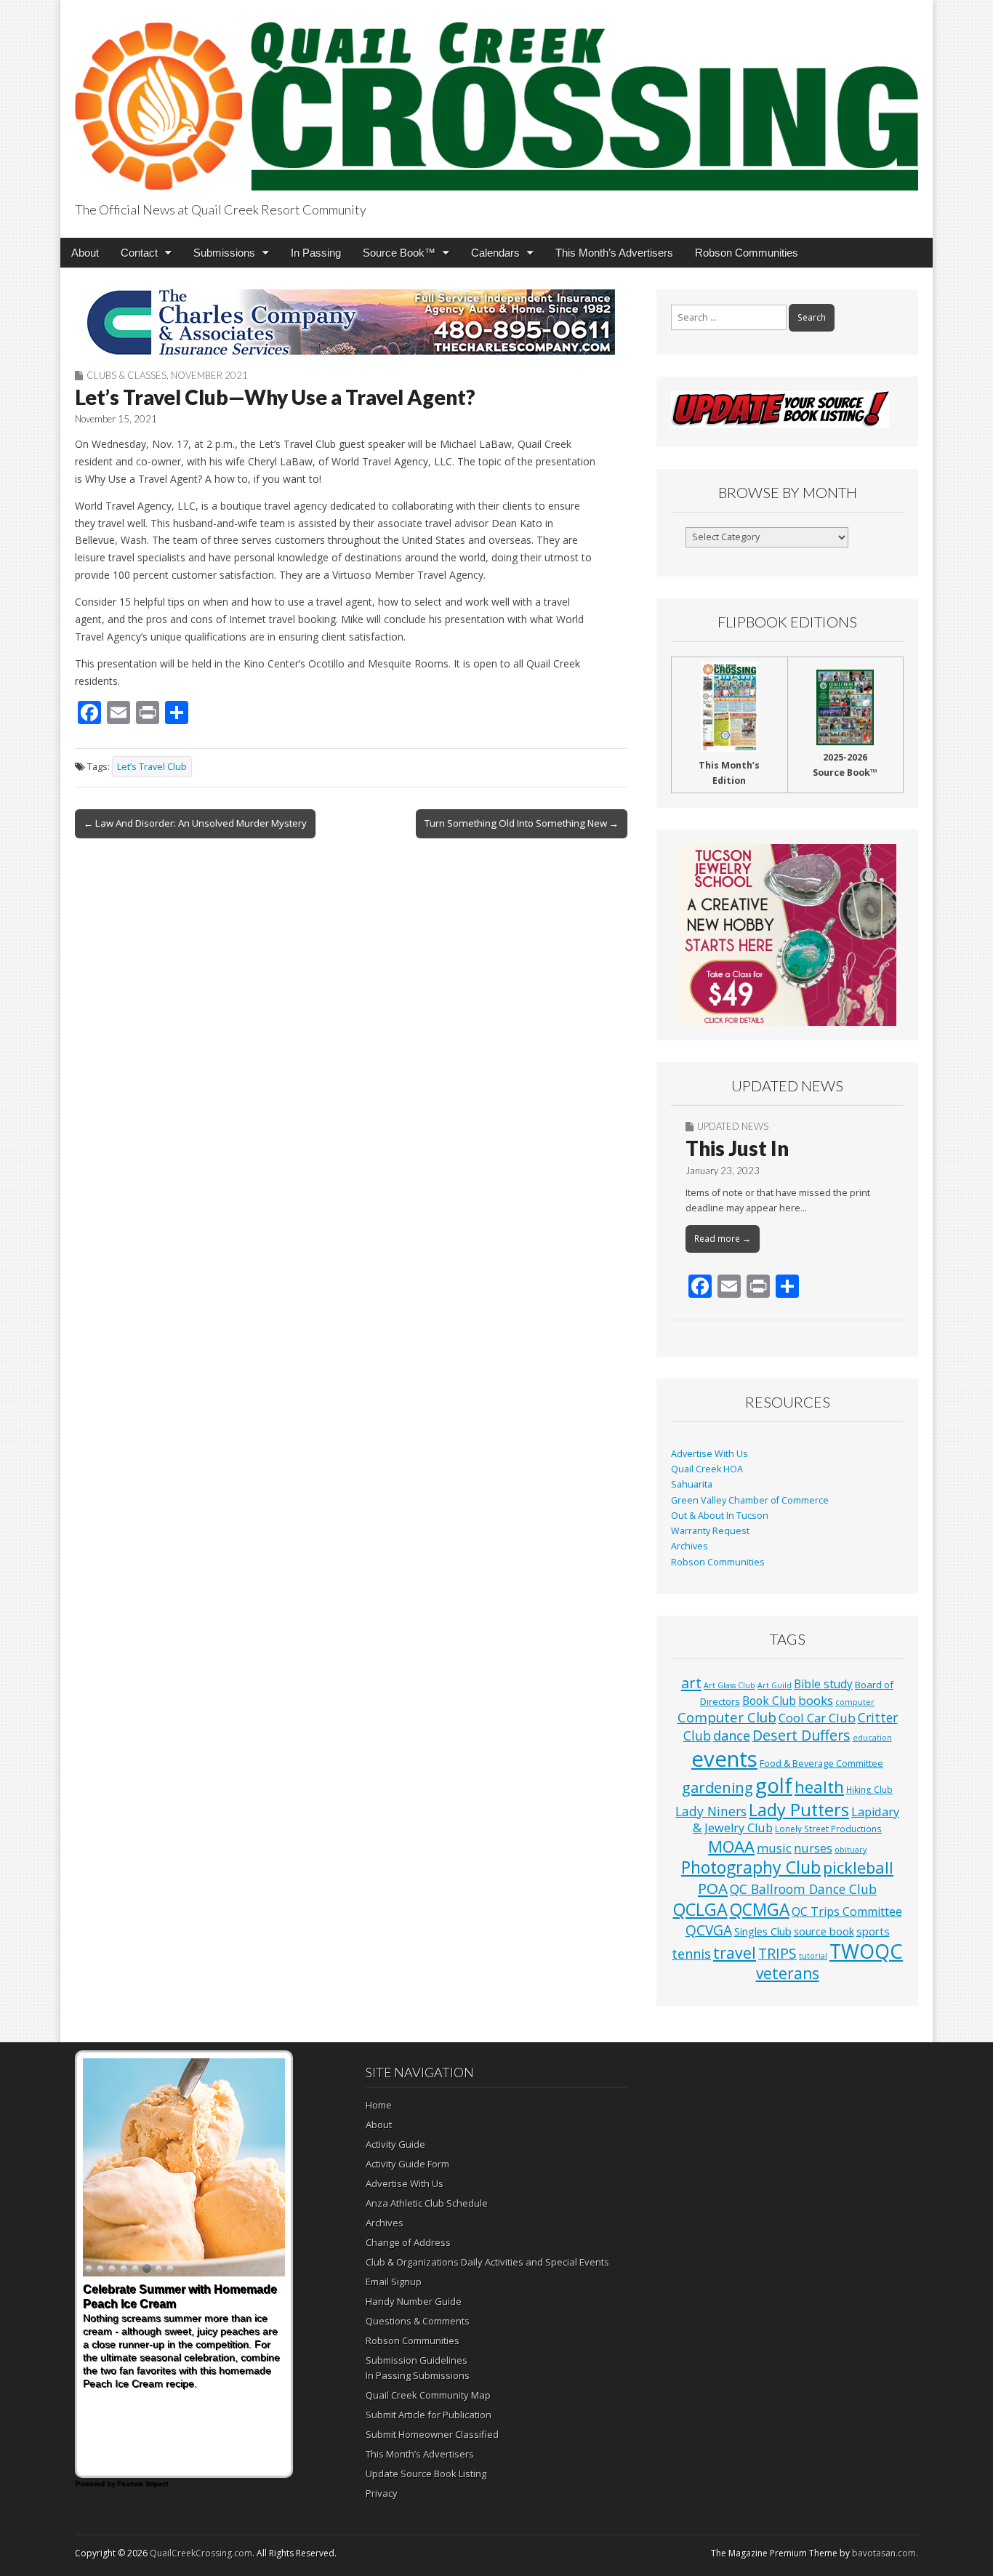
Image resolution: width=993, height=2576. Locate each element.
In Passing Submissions (418, 2375)
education (872, 1738)
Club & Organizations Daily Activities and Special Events (487, 2262)
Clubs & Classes (126, 375)
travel (735, 1953)
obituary (851, 1850)
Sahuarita (692, 1484)
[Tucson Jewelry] (787, 935)
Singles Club (763, 1931)
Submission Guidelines (417, 2360)
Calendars (495, 253)
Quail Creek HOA (707, 1469)
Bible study (823, 1684)
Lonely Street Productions (828, 1829)
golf (774, 1785)
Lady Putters (799, 1810)
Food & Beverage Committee (821, 1763)
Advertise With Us (709, 1454)
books (816, 1700)
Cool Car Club (817, 1718)
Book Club (769, 1701)
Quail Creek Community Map (428, 2395)
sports (873, 1931)
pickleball (858, 1867)
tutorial (813, 1956)
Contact (139, 253)
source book (824, 1931)
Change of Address (408, 2242)
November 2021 (209, 375)
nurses (813, 1848)
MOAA (731, 1846)
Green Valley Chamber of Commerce (750, 1500)
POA (713, 1888)
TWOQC (866, 1951)
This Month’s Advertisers (614, 253)
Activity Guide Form (407, 2164)
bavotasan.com (884, 2553)
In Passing (316, 253)
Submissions (224, 253)
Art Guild (775, 1685)
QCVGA (709, 1930)
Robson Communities (747, 253)
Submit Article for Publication (429, 2415)
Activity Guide (395, 2144)
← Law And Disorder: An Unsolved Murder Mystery (195, 823)
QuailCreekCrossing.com (201, 2553)
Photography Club (751, 1867)
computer (855, 1702)
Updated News (733, 1126)
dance (732, 1736)
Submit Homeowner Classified (432, 2434)
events (724, 1759)
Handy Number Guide (414, 2301)
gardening (717, 1787)
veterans (788, 1973)
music (774, 1848)
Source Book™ (399, 253)
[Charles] (351, 322)
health (819, 1787)
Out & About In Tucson (720, 1516)
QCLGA (700, 1909)
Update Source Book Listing (426, 2473)
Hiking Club (869, 1789)
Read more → (723, 1239)
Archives (690, 1546)
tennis (691, 1954)
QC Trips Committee (847, 1911)
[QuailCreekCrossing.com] (496, 98)
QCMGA (760, 1910)
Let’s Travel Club (152, 767)
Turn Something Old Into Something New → (522, 823)
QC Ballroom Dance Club (803, 1889)
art (691, 1683)
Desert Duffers (801, 1735)
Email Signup (394, 2282)
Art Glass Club (729, 1685)
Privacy (382, 2493)
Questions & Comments (418, 2321)
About (85, 253)
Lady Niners (711, 1811)
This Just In (737, 1148)
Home (379, 2105)
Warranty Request (710, 1531)
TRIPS (777, 1953)
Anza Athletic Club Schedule (427, 2203)
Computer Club (727, 1717)
